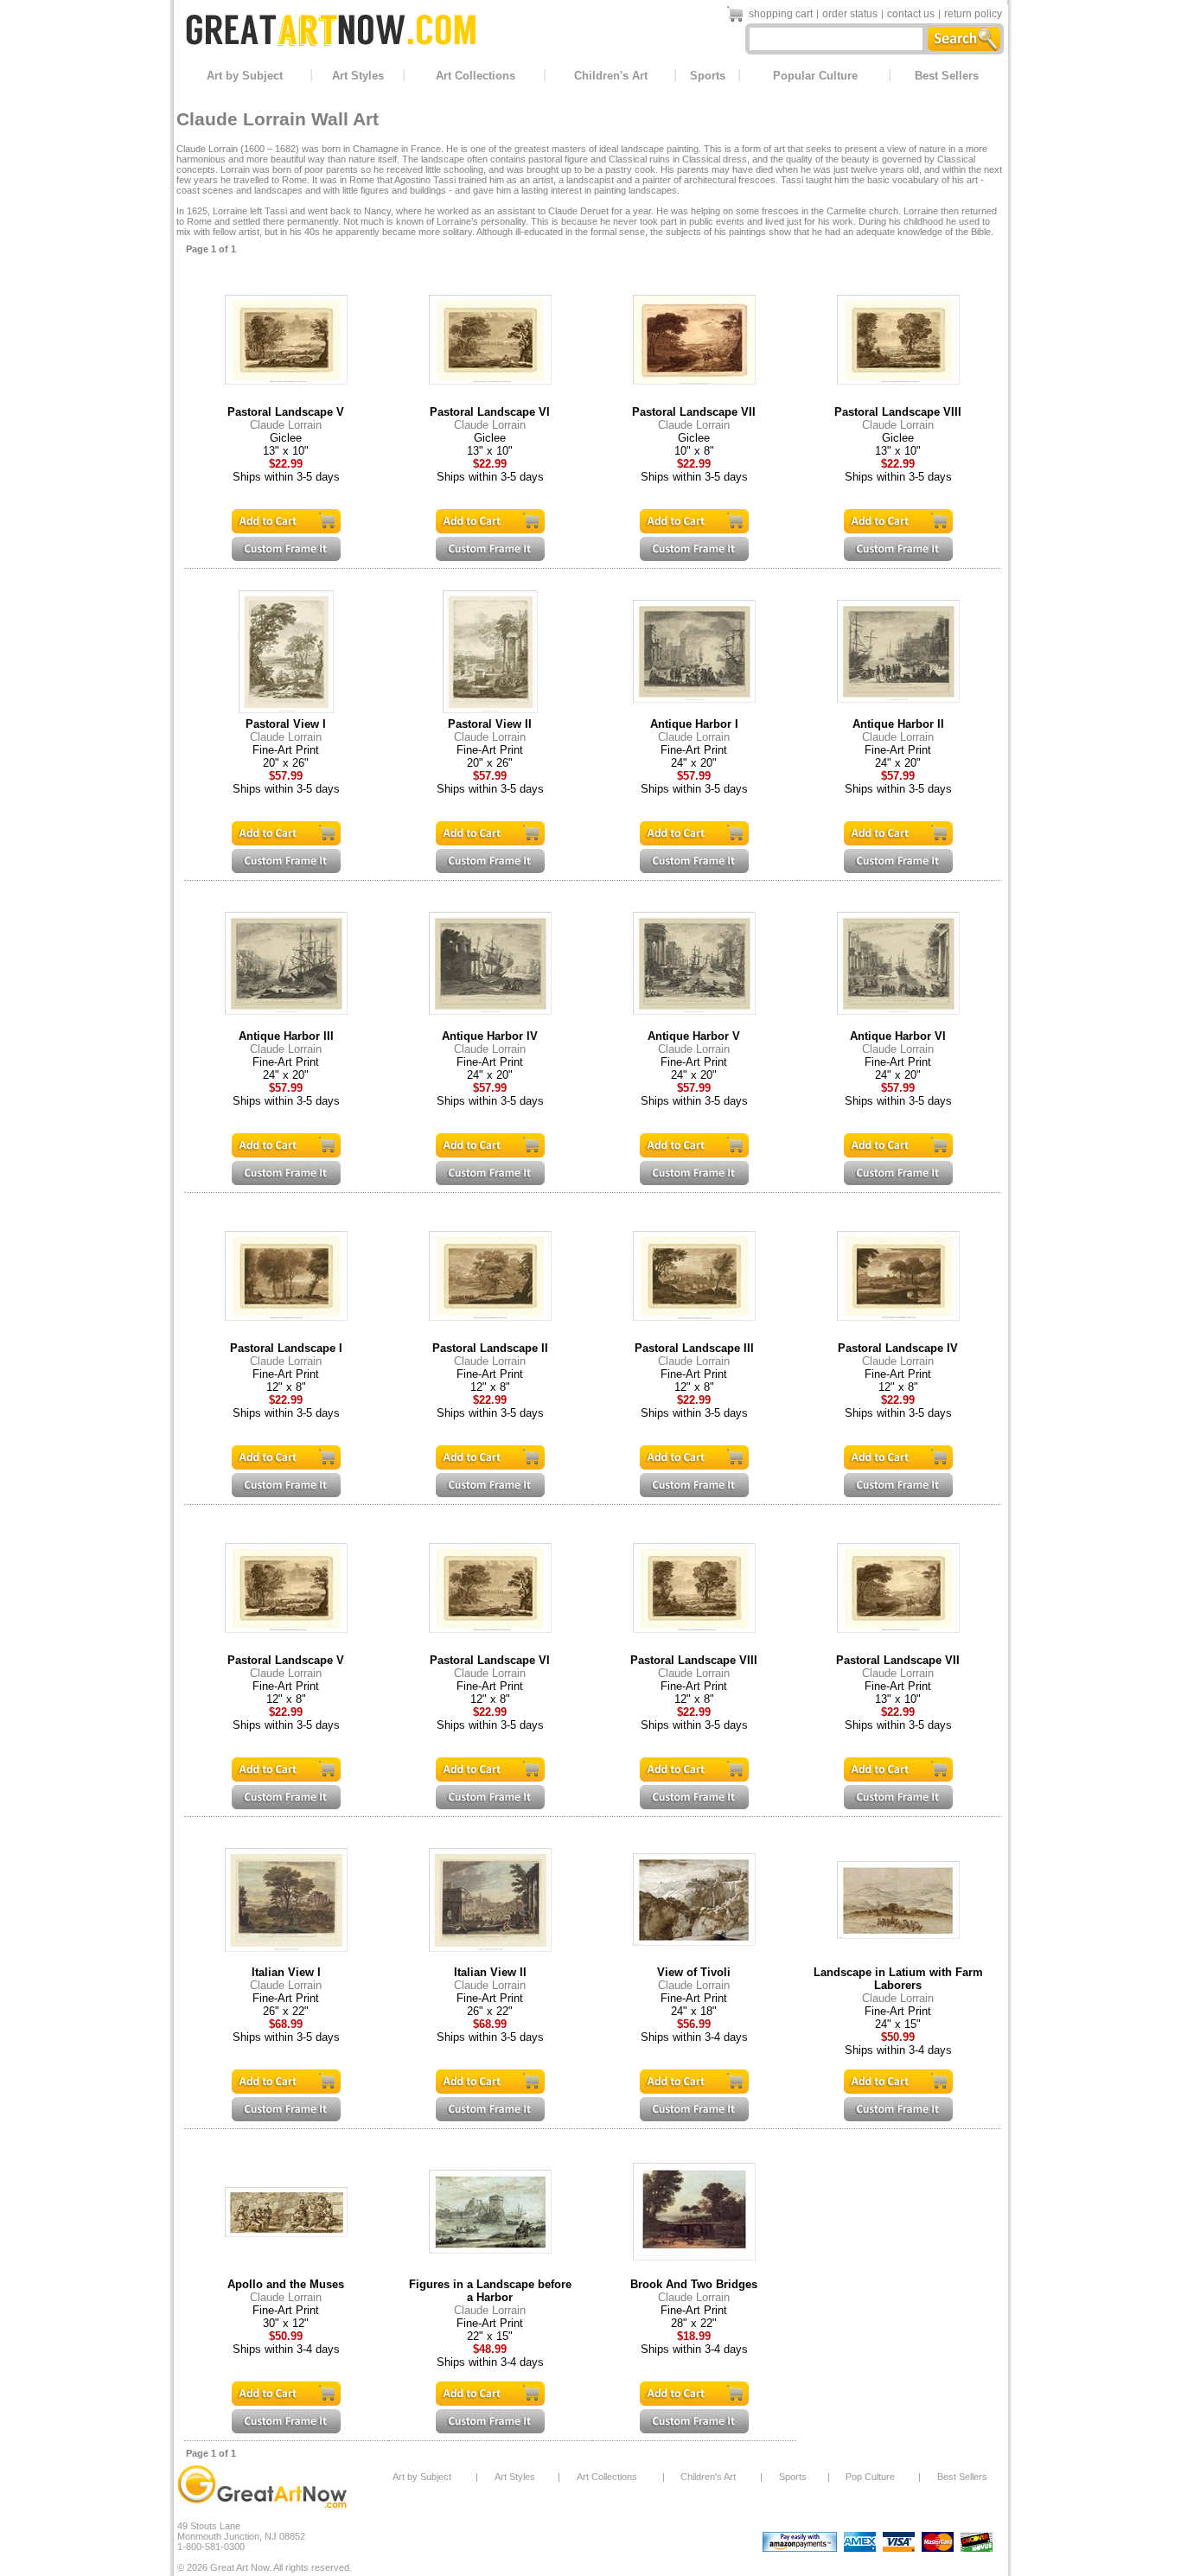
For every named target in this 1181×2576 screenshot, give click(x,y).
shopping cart (781, 14)
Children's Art (611, 76)
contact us (911, 14)
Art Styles (358, 76)
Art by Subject (245, 76)
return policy (973, 14)
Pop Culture (870, 2477)
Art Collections (476, 76)
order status (850, 14)
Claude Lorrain (286, 425)
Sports (708, 76)
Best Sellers (947, 76)
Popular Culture (815, 76)
